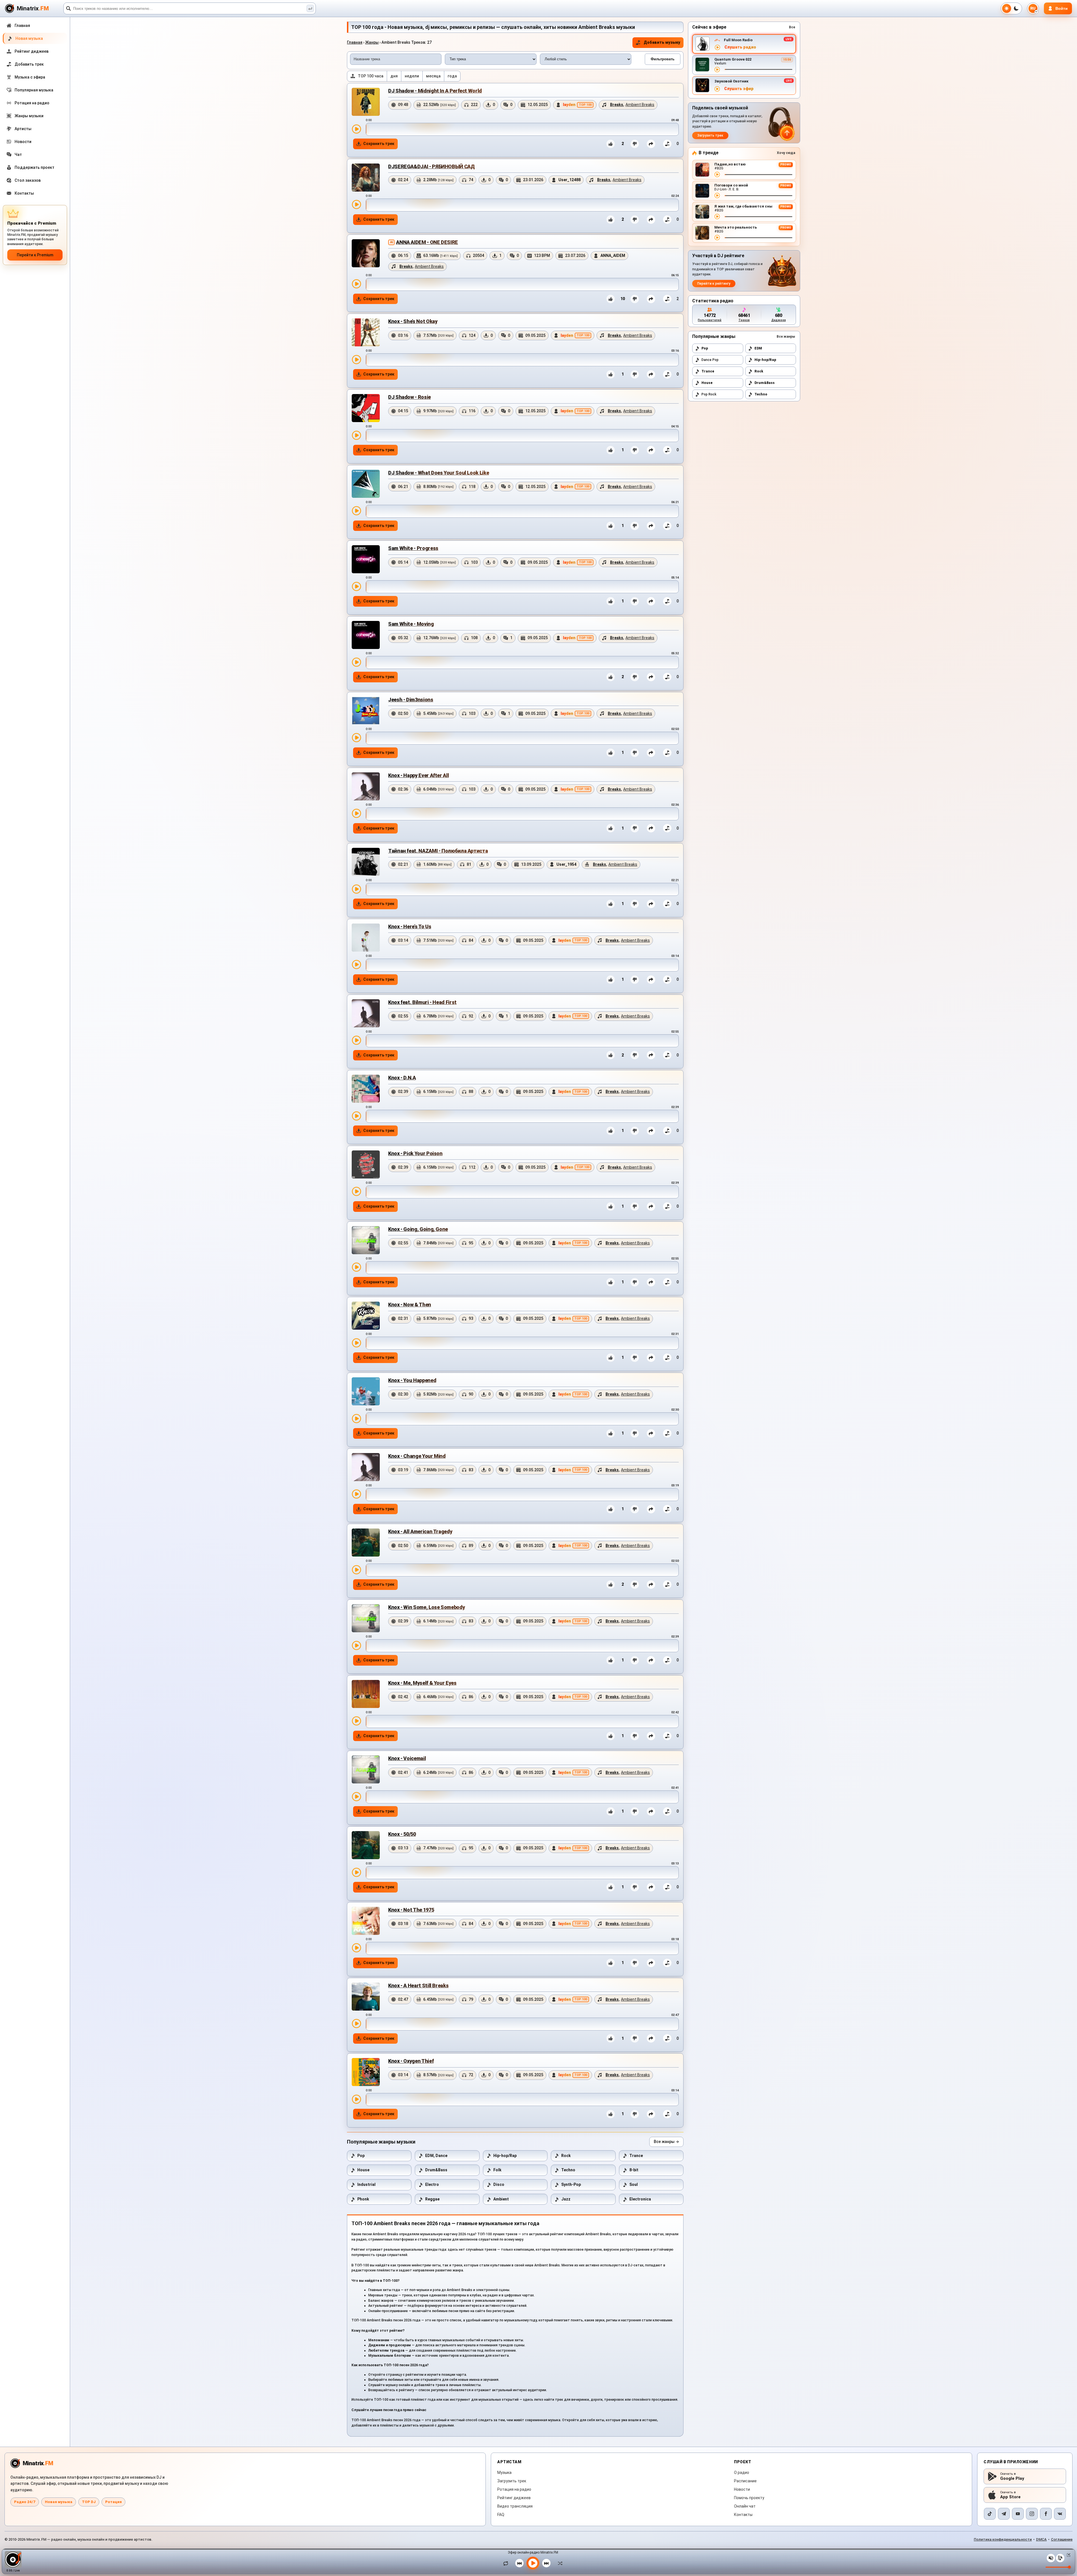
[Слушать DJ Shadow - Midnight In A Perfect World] (356, 129)
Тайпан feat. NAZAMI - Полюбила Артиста (438, 851)
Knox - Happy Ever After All (418, 775)
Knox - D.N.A (402, 1078)
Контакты (743, 2515)
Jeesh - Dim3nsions (411, 700)
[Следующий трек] (546, 2563)
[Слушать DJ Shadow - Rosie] (356, 435)
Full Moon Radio (738, 40)
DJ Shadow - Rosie (409, 397)
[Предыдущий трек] (519, 2563)
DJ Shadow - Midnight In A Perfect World (435, 91)
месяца (433, 76)
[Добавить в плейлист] (667, 144)
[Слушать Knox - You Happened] (356, 1419)
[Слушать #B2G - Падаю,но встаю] (717, 174)
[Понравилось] (611, 144)
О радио (742, 2473)
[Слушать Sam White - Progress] (356, 586)
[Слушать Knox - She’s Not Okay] (356, 360)
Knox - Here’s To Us (410, 926)
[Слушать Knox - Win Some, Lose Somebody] (356, 1645)
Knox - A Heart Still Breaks (418, 1985)
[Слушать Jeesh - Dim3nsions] (356, 738)
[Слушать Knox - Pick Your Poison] (356, 1191)
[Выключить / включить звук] (1051, 2558)
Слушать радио (740, 47)
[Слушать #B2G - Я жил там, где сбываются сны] (717, 217)
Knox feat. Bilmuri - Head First (422, 1002)
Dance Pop (710, 360)
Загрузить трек (710, 135)
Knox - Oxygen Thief (411, 2061)
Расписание (745, 2481)
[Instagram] (1032, 2514)
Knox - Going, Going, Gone (418, 1229)
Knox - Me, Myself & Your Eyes (422, 1683)
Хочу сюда (786, 153)
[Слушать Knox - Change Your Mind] (356, 1494)
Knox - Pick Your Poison (415, 1153)
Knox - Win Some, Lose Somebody (426, 1607)
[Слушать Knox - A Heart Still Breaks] (356, 2023)
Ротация (113, 2502)
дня (394, 76)
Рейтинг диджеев (514, 2498)
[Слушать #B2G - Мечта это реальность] (717, 238)
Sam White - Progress (413, 548)
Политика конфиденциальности (1003, 2539)
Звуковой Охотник (731, 81)
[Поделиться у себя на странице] (651, 144)
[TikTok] (990, 2514)
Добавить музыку (662, 42)
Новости (742, 2489)
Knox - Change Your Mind (417, 1456)
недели (412, 76)
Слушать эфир (739, 89)
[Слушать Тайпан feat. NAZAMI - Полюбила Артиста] (356, 889)
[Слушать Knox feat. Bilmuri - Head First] (356, 1040)
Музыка (504, 2473)
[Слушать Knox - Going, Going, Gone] (356, 1267)
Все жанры (786, 337)
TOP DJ (89, 2502)
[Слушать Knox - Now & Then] (356, 1343)
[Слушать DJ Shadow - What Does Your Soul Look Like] (356, 511)
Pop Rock (709, 394)
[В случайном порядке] (559, 2563)
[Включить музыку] (533, 2563)
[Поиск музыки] (310, 8)
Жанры (372, 42)
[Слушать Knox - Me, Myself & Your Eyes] (356, 1721)
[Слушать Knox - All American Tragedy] (356, 1570)
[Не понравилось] (635, 144)
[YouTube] (1018, 2514)
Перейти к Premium (35, 255)
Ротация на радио (514, 2489)
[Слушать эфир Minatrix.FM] (717, 47)
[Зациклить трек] (507, 2563)
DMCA (1041, 2539)
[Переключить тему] (1011, 8)
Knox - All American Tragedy (420, 1531)
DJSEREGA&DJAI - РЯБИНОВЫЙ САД (431, 166)
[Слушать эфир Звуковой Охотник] (717, 89)
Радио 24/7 (25, 2502)
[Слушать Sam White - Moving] (356, 662)
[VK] (1060, 2514)
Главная (355, 42)
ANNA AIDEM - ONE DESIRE (427, 242)
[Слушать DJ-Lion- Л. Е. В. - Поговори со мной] (717, 195)
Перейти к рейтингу (714, 284)
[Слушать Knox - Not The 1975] (356, 1948)
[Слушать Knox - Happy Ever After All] (356, 813)
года (452, 76)
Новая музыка (59, 2502)
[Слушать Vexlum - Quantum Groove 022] (717, 70)
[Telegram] (1004, 2514)
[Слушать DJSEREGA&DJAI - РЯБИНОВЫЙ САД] (356, 204)
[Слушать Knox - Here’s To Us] (356, 964)
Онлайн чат (745, 2506)
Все (792, 27)
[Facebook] (1046, 2514)
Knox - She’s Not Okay (413, 321)
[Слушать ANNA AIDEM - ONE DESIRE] (356, 284)
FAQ (501, 2515)
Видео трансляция (515, 2506)
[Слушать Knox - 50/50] (356, 1872)
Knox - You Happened (412, 1380)
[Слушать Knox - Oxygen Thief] (356, 2099)
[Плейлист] (1060, 2558)
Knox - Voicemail (407, 1758)
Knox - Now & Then (410, 1305)
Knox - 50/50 (402, 1834)
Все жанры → (666, 2142)
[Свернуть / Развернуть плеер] (1067, 2555)
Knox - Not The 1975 (411, 1910)
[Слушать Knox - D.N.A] (356, 1116)
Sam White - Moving (411, 624)
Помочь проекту (749, 2498)
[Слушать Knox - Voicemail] (356, 1797)
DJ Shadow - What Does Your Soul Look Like (439, 473)
